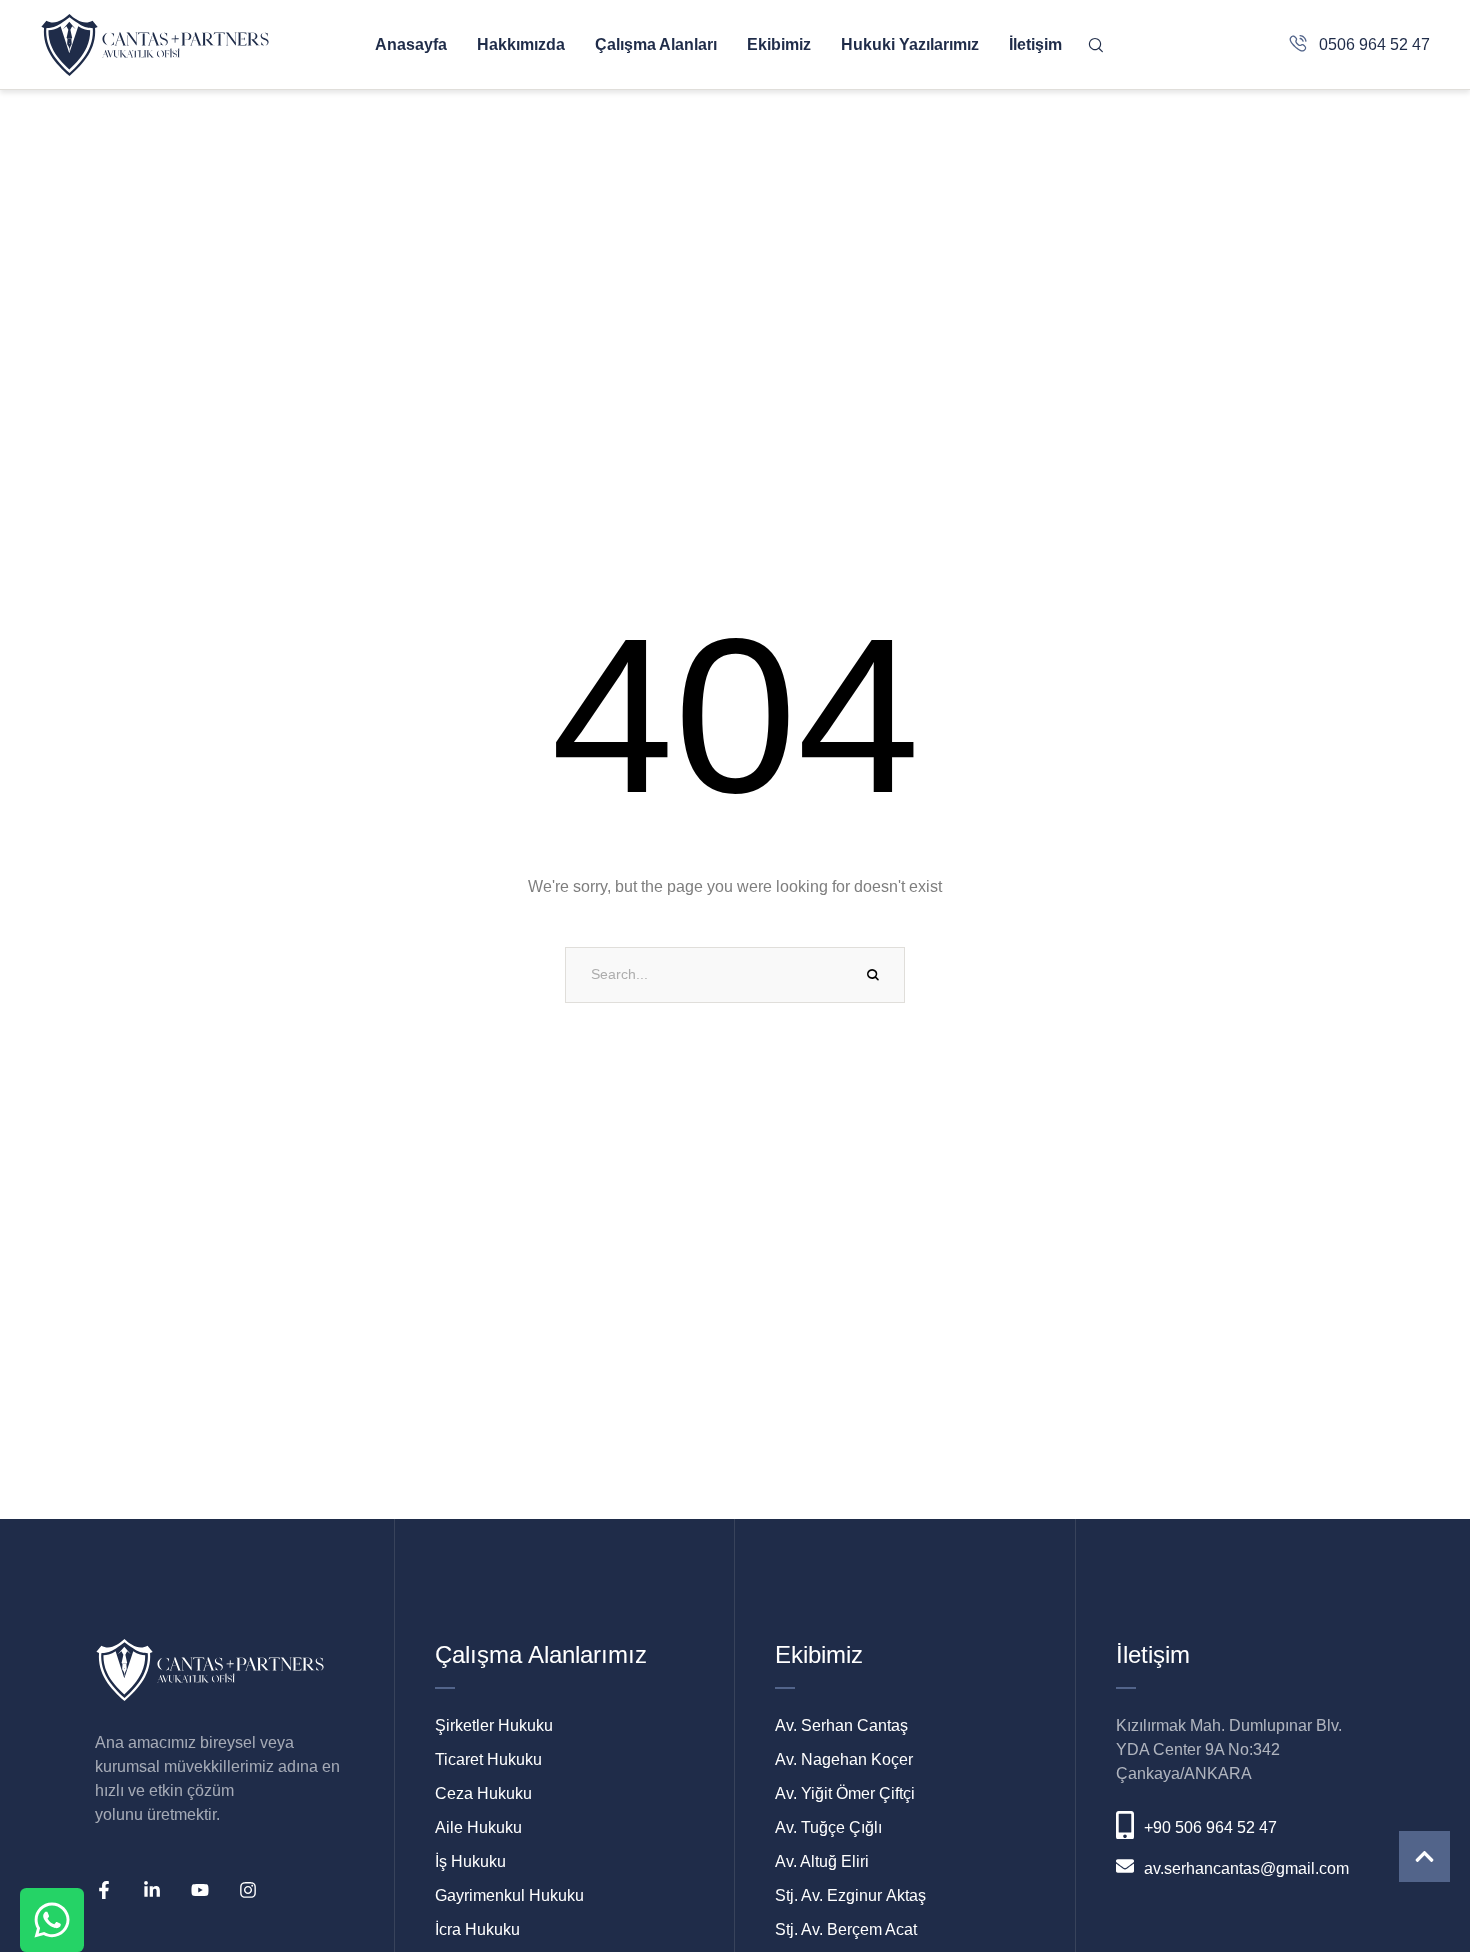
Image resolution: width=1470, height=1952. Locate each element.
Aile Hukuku (478, 1827)
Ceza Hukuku (483, 1793)
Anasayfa (411, 44)
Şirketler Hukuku (494, 1725)
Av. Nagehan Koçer (844, 1759)
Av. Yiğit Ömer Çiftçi (845, 1793)
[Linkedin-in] (152, 1890)
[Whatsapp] (52, 1920)
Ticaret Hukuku (488, 1759)
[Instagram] (248, 1890)
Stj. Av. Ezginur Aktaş (850, 1895)
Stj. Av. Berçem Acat (846, 1929)
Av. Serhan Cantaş (841, 1725)
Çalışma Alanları (656, 44)
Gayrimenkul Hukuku (509, 1895)
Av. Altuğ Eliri (822, 1861)
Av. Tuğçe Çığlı (828, 1827)
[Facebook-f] (104, 1890)
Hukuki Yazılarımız (910, 44)
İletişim (1035, 44)
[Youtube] (200, 1890)
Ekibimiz (779, 44)
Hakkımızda (521, 44)
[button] (1424, 1856)
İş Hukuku (470, 1861)
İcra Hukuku (477, 1929)
